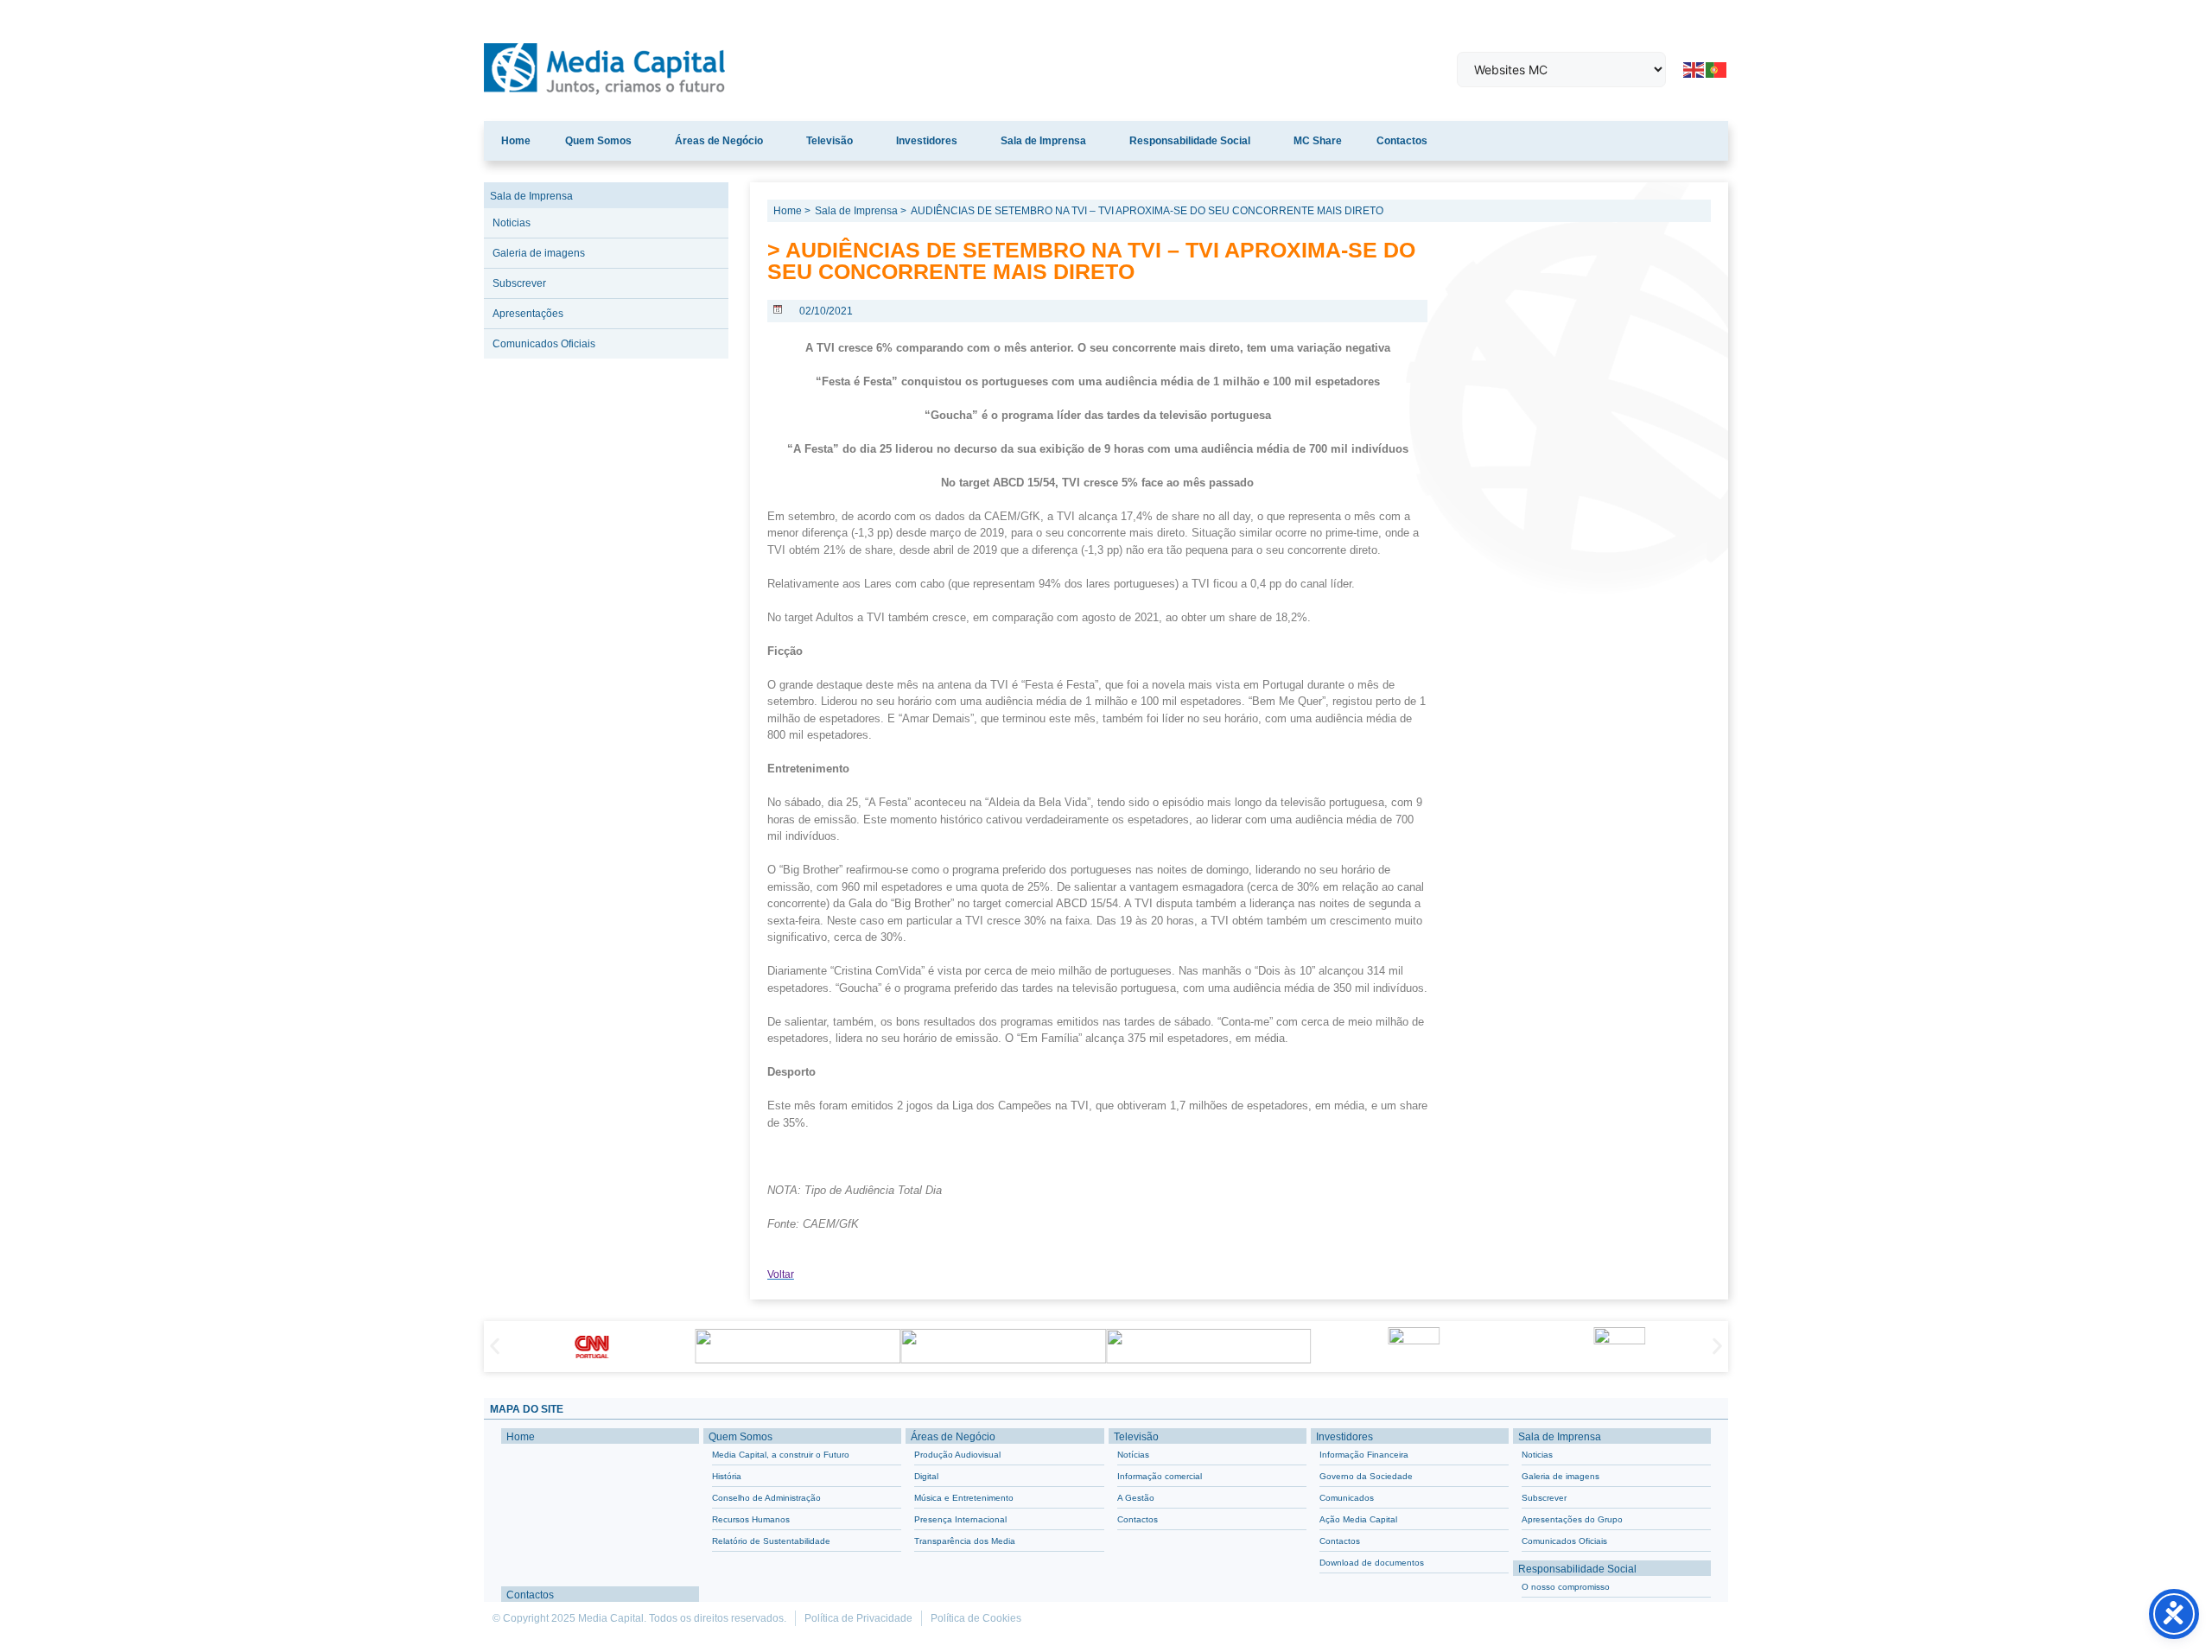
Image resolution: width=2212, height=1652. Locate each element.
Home (516, 141)
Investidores (927, 141)
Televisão (829, 141)
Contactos (1402, 141)
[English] (1694, 68)
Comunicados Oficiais (544, 344)
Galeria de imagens (539, 253)
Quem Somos (598, 141)
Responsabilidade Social (1190, 141)
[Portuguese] (1717, 68)
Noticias (512, 223)
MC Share (1318, 141)
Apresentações (528, 314)
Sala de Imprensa (1043, 141)
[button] (495, 1347)
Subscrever (519, 283)
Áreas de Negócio (719, 141)
